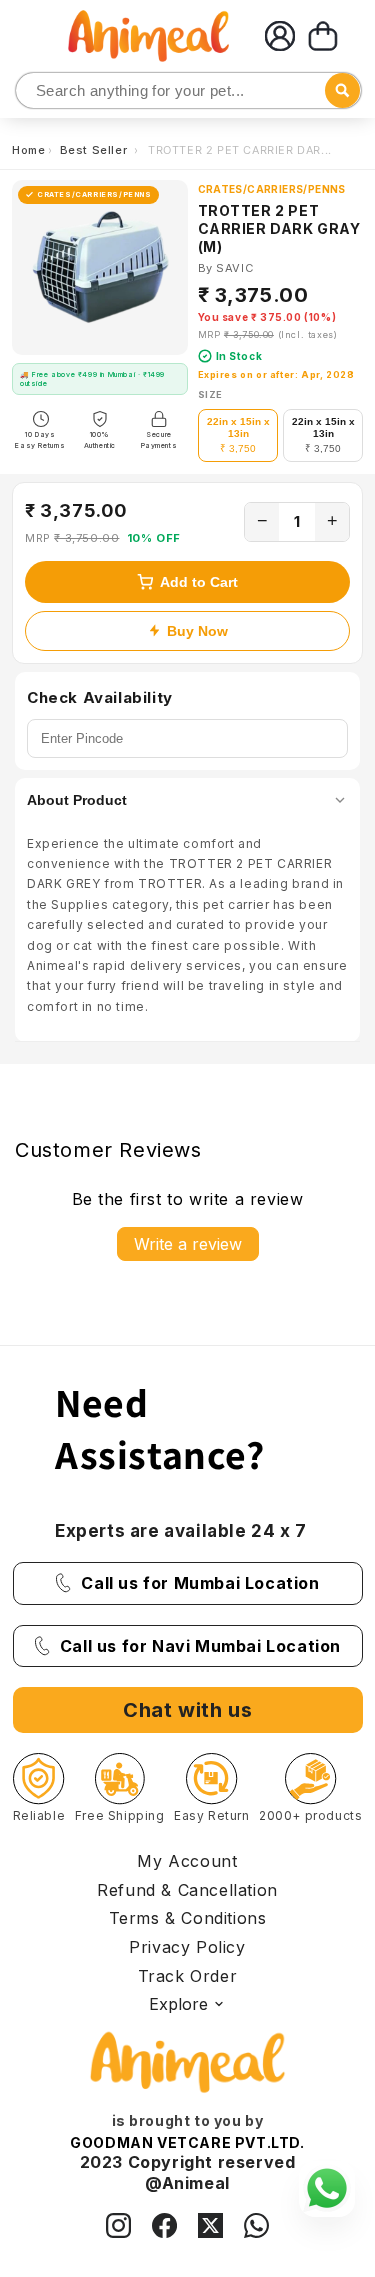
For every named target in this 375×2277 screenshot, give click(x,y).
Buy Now (197, 631)
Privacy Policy (187, 1947)
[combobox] (188, 90)
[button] (323, 36)
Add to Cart (199, 582)
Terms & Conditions (188, 1918)
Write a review (188, 1244)
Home (28, 150)
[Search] (32, 91)
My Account (187, 1861)
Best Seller (95, 150)
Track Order (188, 1976)
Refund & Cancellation (187, 1890)
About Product (77, 800)
